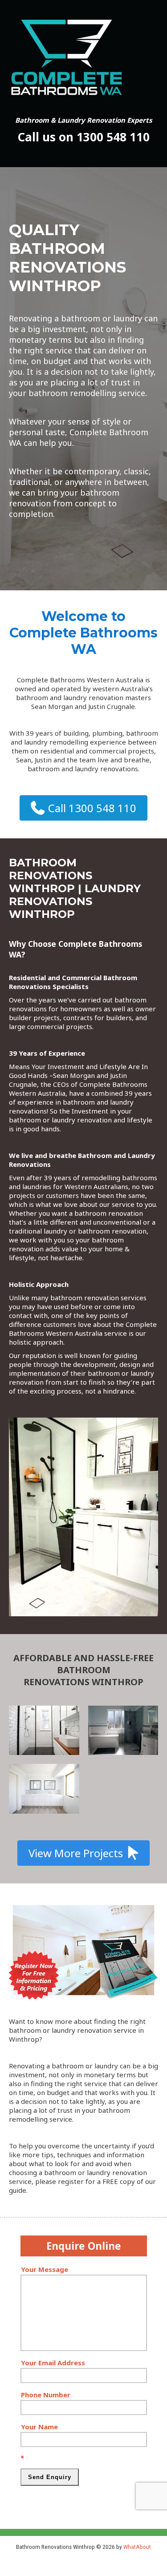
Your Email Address (53, 2363)
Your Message (45, 2269)
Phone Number (46, 2395)
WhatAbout (137, 2547)
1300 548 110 (113, 137)
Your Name (39, 2427)
